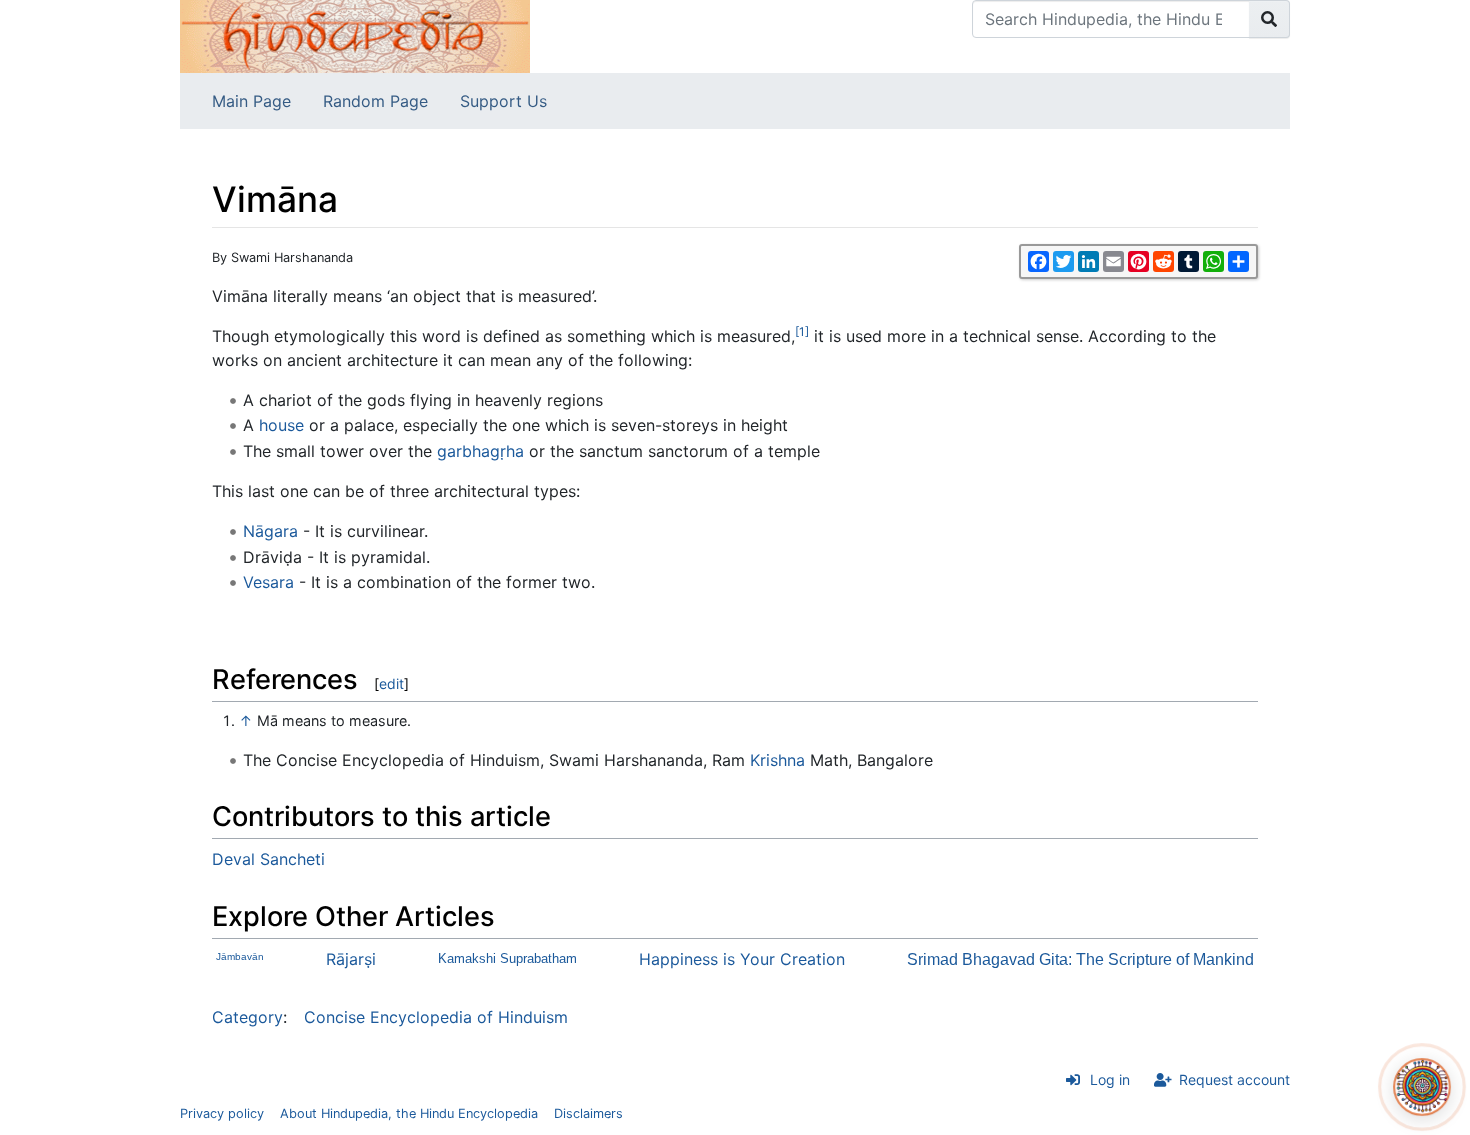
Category (247, 1017)
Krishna (777, 760)
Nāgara (270, 531)
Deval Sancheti (268, 859)
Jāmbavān (240, 956)
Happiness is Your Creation (742, 959)
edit (391, 683)
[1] (802, 331)
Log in (1110, 1079)
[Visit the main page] (355, 35)
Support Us (503, 101)
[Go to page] (1269, 19)
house (281, 425)
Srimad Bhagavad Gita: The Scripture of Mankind (1080, 959)
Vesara (268, 582)
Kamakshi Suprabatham (507, 958)
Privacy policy (222, 1113)
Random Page (375, 101)
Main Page (251, 101)
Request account (1234, 1079)
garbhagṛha (480, 451)
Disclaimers (588, 1113)
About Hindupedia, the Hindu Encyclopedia (409, 1113)
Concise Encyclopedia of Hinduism (436, 1017)
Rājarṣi (351, 959)
